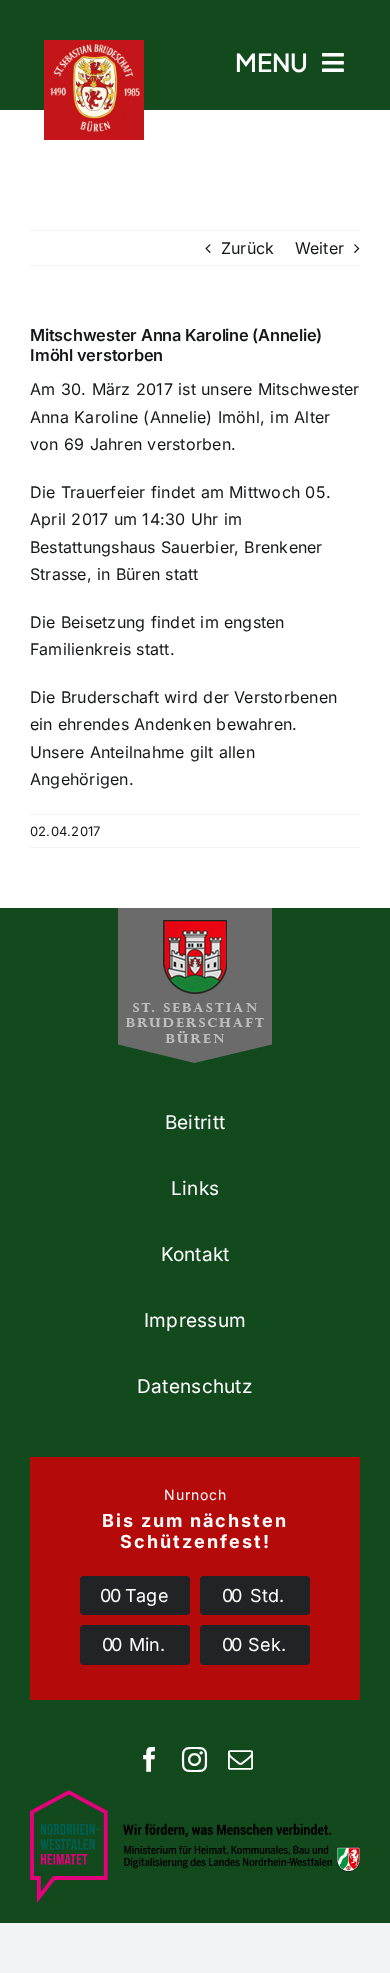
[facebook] (149, 1759)
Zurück (247, 248)
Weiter (319, 248)
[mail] (240, 1759)
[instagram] (194, 1759)
